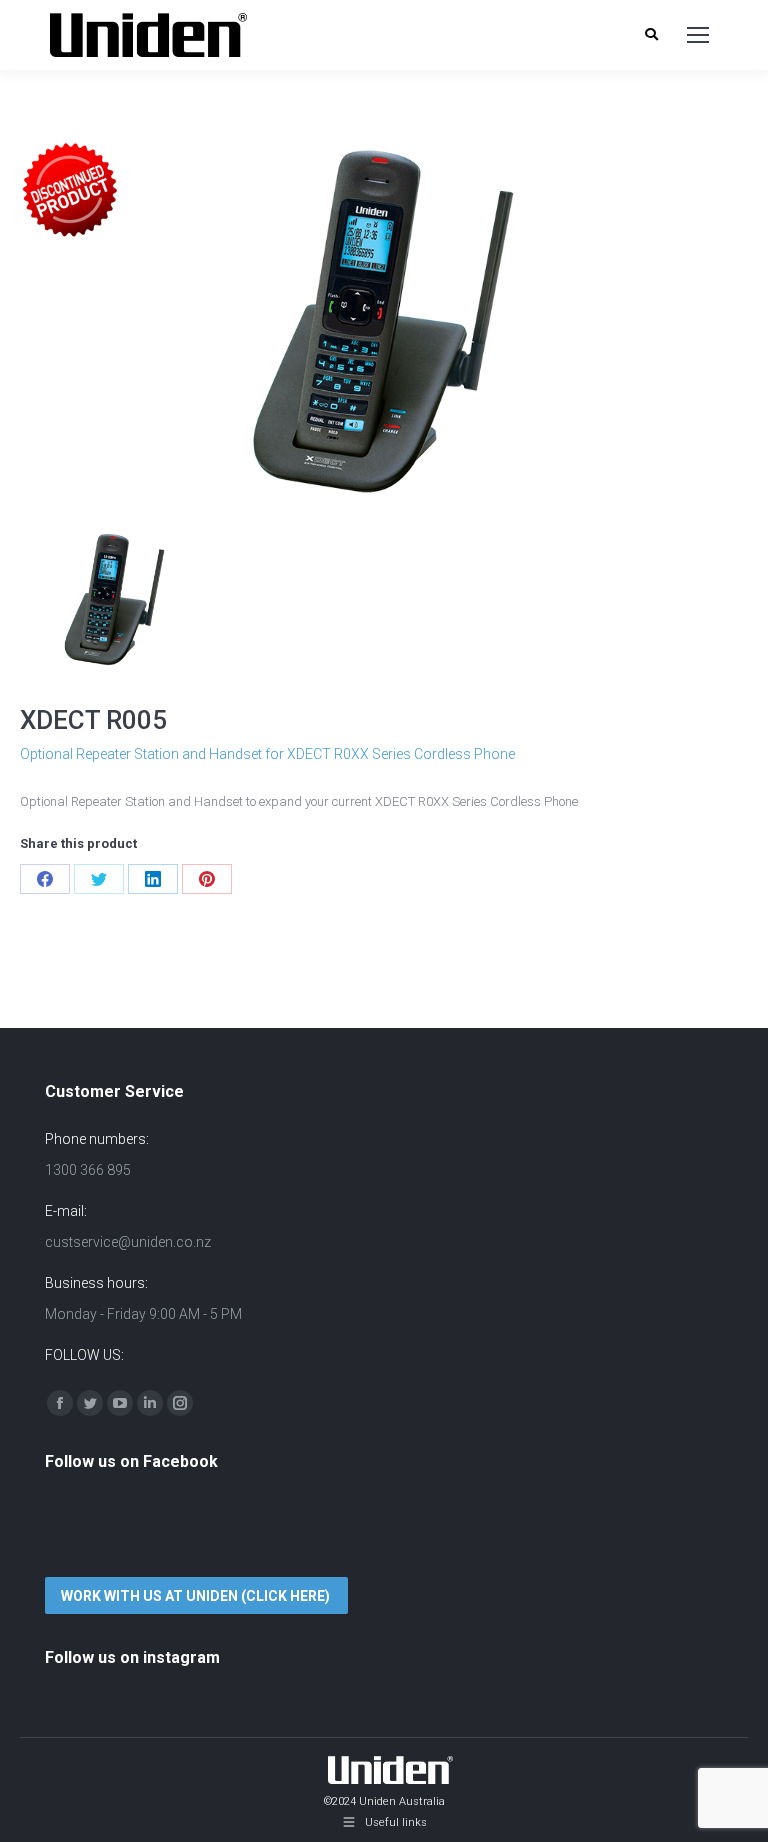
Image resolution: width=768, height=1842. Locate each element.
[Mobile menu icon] (698, 35)
